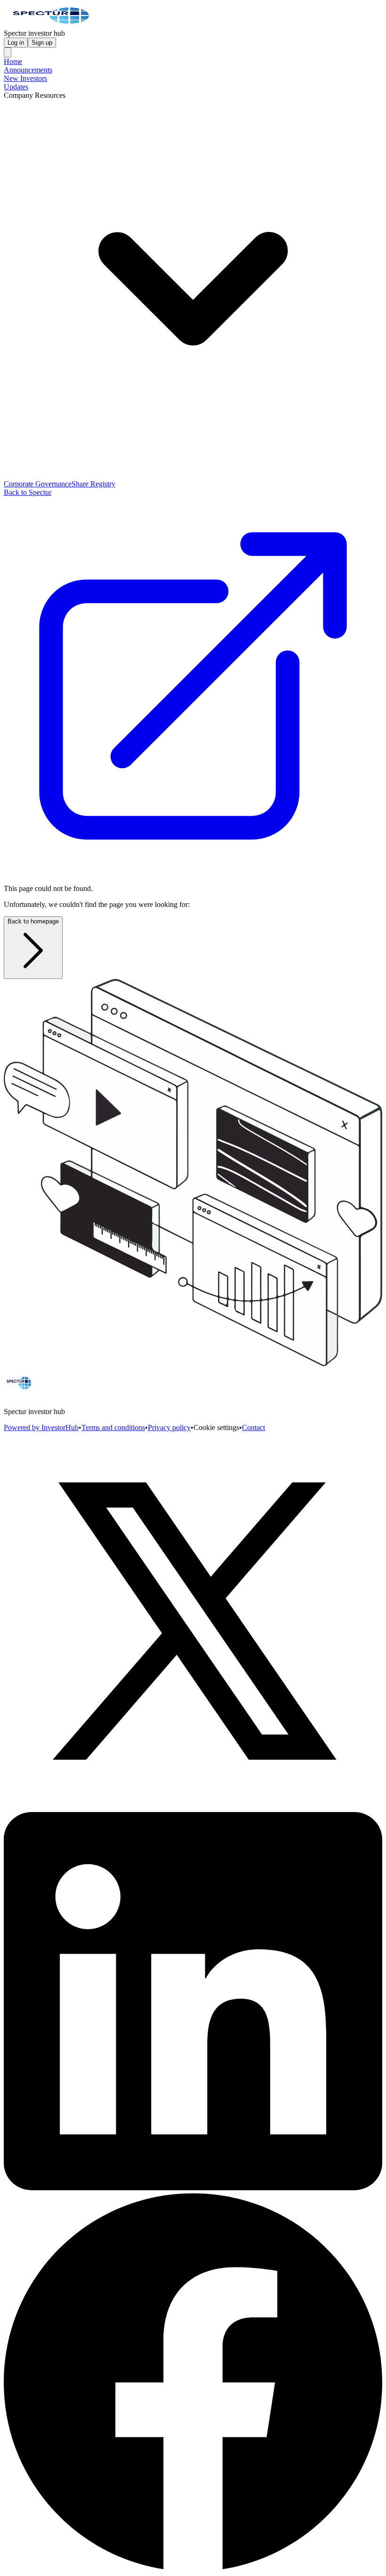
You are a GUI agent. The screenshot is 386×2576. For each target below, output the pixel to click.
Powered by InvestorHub (41, 1427)
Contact (253, 1427)
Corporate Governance (38, 484)
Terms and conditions (113, 1427)
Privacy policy (169, 1427)
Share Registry (93, 484)
